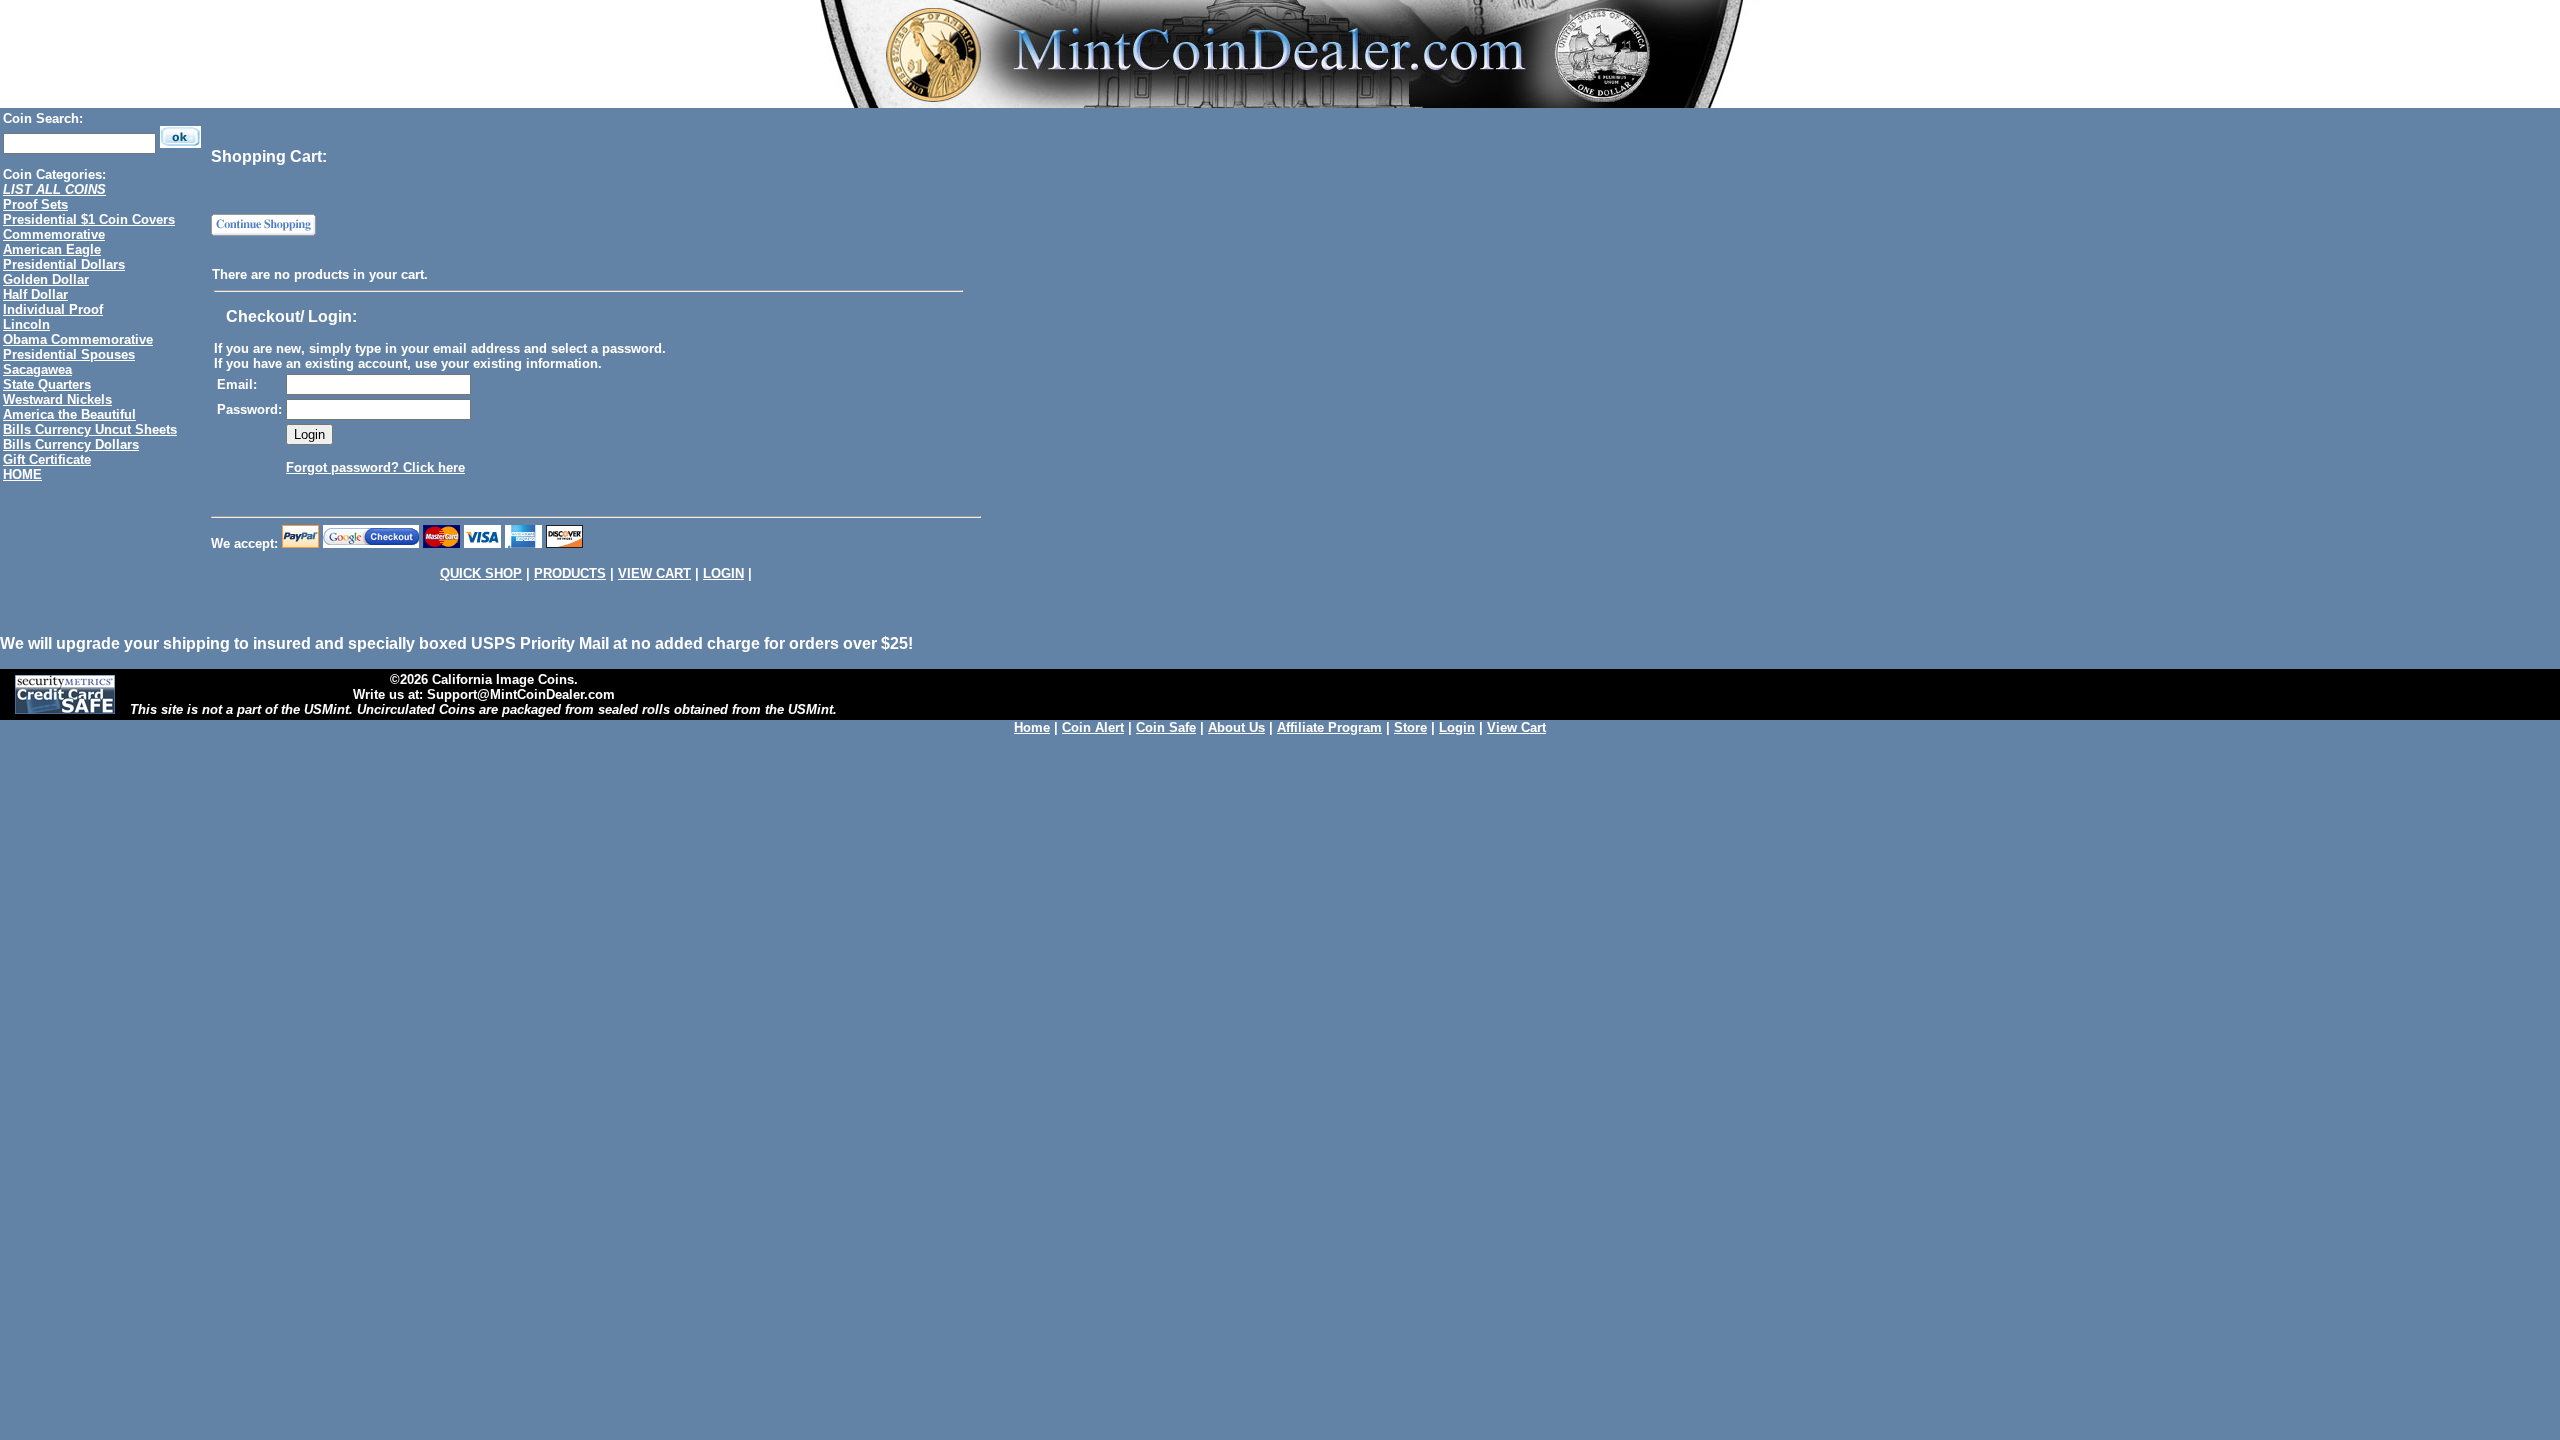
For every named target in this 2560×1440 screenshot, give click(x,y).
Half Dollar (35, 294)
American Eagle (52, 249)
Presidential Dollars (64, 264)
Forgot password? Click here (375, 467)
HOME (22, 474)
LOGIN (723, 573)
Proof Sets (35, 204)
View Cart (1516, 727)
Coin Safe (1166, 727)
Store (1410, 727)
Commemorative (54, 234)
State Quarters (47, 384)
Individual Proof (53, 309)
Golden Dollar (46, 279)
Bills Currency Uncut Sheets (90, 429)
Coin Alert (1093, 727)
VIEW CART (654, 573)
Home (1032, 727)
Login (1457, 727)
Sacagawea (37, 369)
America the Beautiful (69, 414)
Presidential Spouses (69, 354)
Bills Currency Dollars (71, 444)
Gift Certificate (47, 459)
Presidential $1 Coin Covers (89, 219)
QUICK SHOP (481, 573)
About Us (1236, 727)
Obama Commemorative (78, 339)
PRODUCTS (570, 573)
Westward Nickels (57, 399)
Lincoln (26, 324)
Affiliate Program (1329, 727)
